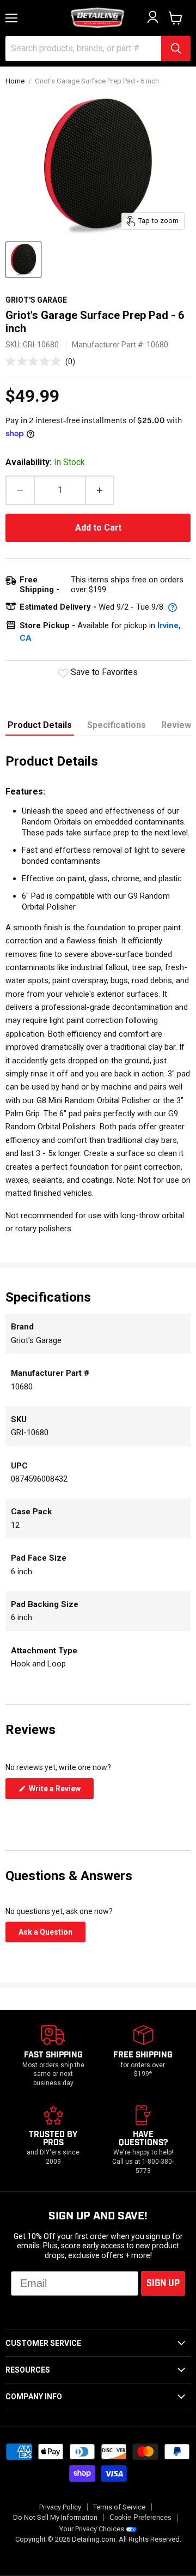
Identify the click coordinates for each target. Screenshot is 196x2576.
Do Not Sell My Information (55, 2517)
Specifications (117, 725)
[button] (40, 361)
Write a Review (60, 1791)
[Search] (176, 49)
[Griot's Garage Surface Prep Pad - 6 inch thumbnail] (23, 260)
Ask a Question (52, 1935)
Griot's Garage (36, 300)
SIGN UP (163, 2283)
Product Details (40, 725)
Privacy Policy (60, 2507)
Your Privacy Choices (92, 2529)
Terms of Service (119, 2507)
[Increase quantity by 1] (100, 490)
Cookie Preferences (140, 2518)
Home (15, 81)
